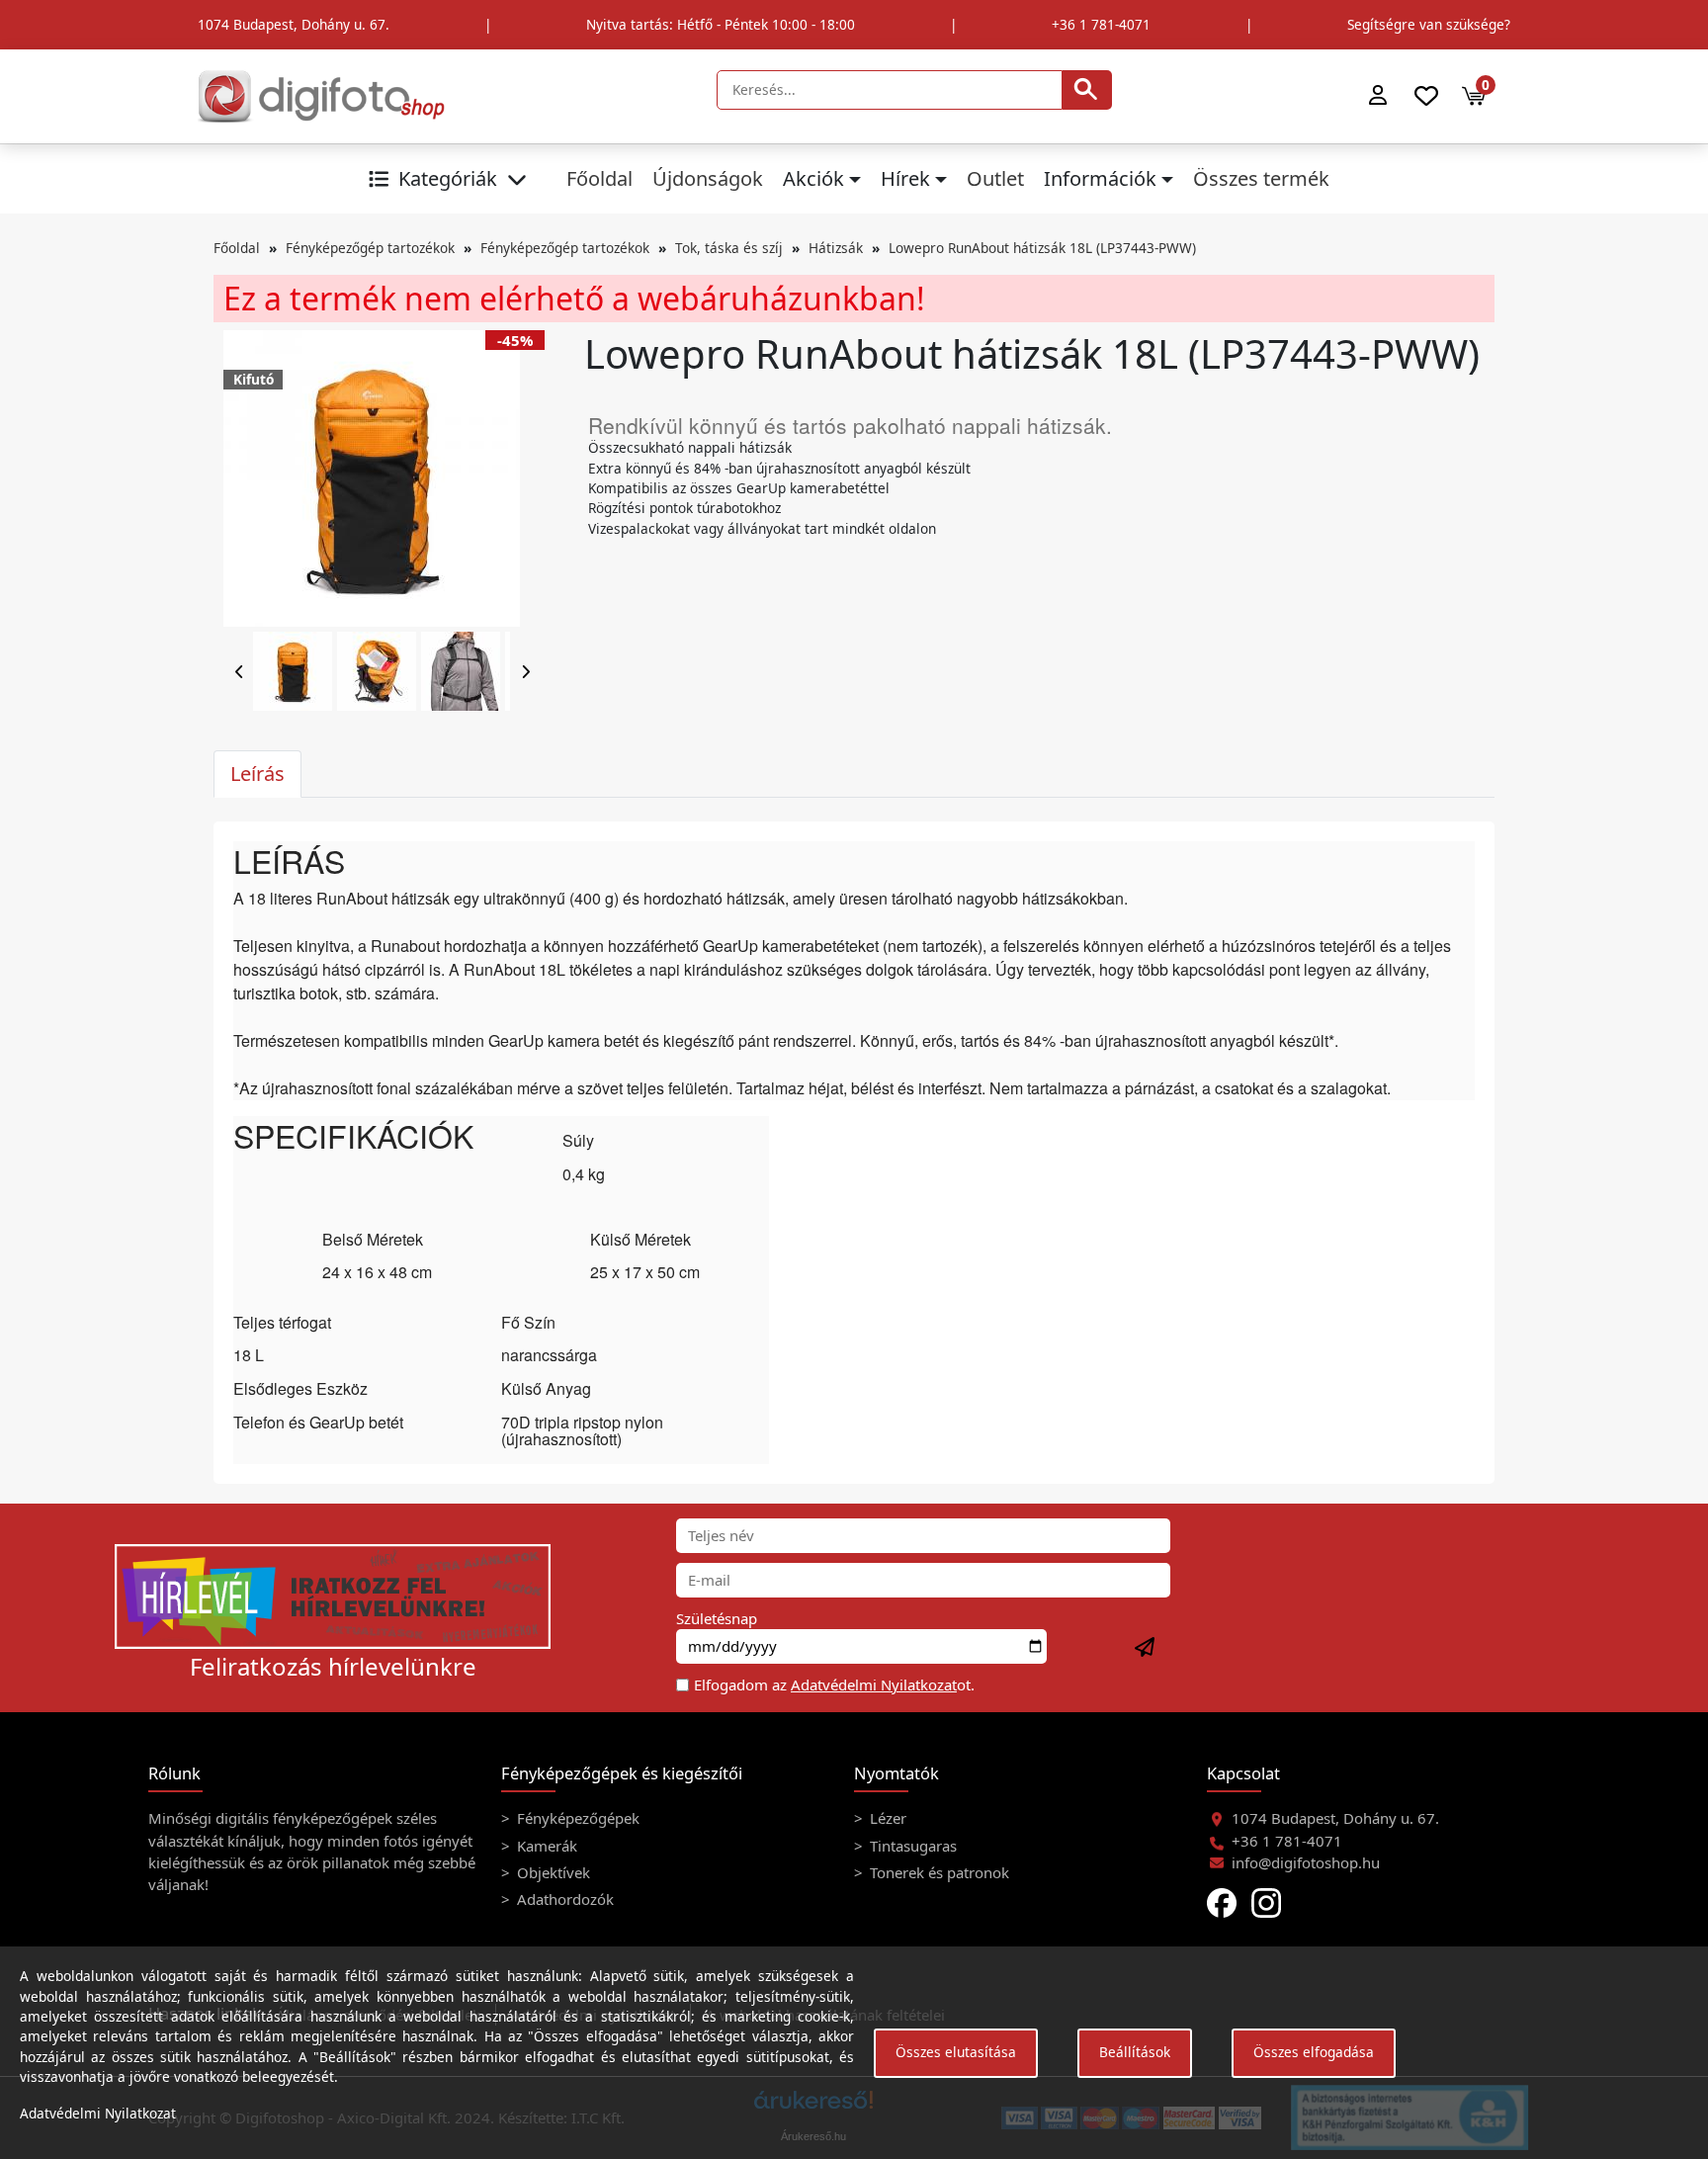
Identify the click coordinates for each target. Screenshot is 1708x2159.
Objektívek (552, 1872)
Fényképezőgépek (576, 1818)
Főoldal (599, 178)
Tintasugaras (911, 1846)
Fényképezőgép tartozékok (370, 248)
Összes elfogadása (1314, 2052)
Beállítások (1135, 2052)
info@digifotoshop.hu (1306, 1862)
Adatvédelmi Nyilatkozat (874, 1684)
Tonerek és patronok (938, 1872)
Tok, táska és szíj (729, 248)
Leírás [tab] (257, 774)
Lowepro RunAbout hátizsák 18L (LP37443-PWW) (1042, 248)
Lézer (886, 1818)
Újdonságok (708, 178)
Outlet (995, 178)
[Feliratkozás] (1146, 1648)
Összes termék (1261, 178)
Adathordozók (563, 1899)
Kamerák (545, 1846)
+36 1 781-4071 (1101, 24)
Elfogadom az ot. (834, 1684)
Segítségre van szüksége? (1429, 24)
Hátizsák (836, 248)
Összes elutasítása (956, 2052)
